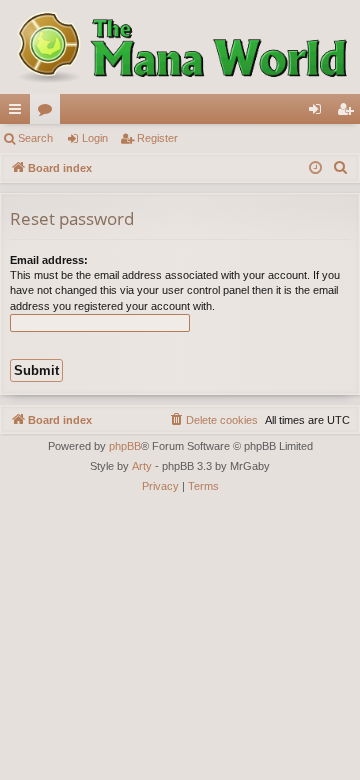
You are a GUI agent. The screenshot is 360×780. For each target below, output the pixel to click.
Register (157, 138)
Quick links (19, 113)
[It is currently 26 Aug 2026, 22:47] (315, 168)
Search (35, 138)
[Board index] (180, 47)
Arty (142, 466)
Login (95, 138)
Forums (49, 113)
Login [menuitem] (319, 113)
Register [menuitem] (349, 113)
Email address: (49, 260)
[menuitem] (341, 168)
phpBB (125, 446)
